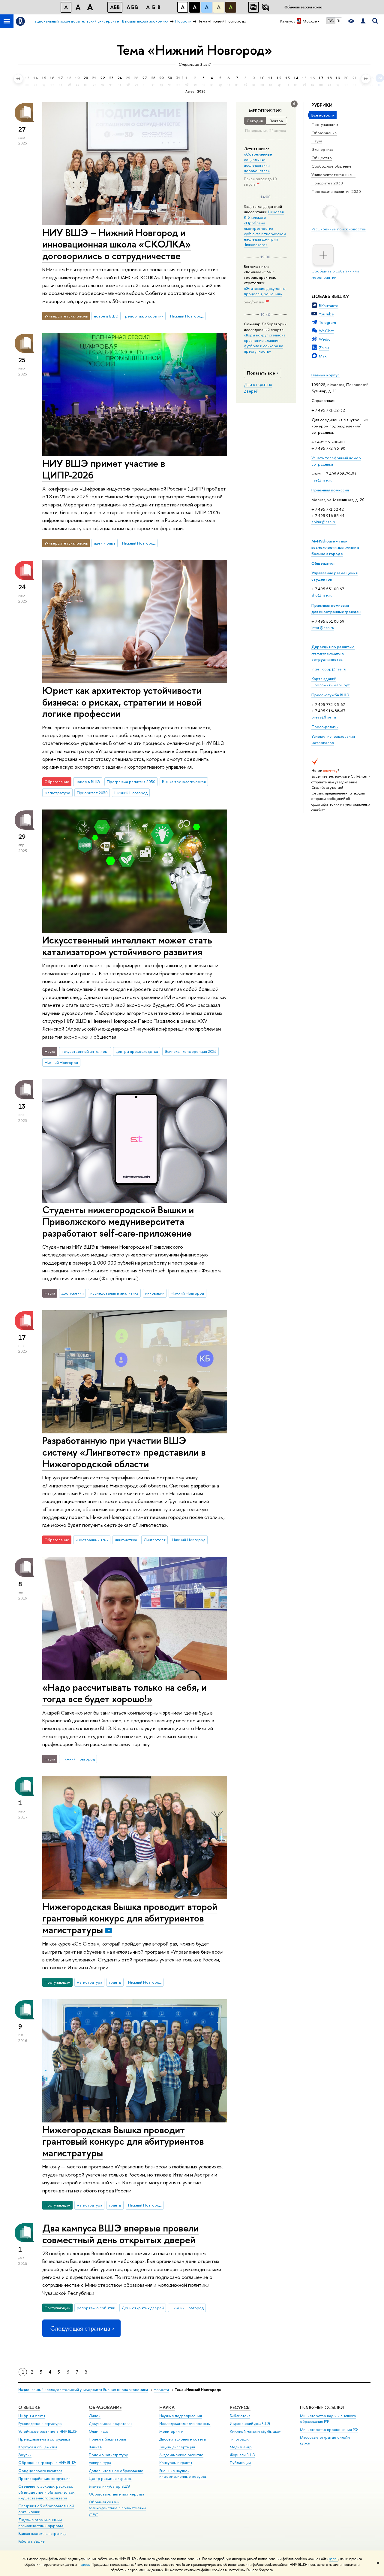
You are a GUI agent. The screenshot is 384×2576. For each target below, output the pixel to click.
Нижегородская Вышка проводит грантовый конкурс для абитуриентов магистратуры (123, 2141)
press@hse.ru (324, 717)
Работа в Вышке (31, 2541)
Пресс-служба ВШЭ (330, 695)
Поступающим (325, 124)
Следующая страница (80, 2328)
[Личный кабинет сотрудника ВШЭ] (363, 21)
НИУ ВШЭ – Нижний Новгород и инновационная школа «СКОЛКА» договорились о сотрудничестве (117, 244)
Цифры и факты (32, 2416)
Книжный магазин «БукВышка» (255, 2431)
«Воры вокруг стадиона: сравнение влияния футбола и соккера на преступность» (265, 343)
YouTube (326, 314)
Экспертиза (322, 149)
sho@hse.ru (322, 595)
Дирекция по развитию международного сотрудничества (333, 653)
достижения (73, 1293)
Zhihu (324, 348)
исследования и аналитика (114, 1293)
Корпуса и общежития (38, 2447)
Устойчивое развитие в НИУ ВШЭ (48, 2431)
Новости (161, 2390)
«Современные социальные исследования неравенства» (258, 162)
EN (339, 21)
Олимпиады (99, 2431)
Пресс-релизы (325, 727)
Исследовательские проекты (185, 2424)
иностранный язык (92, 1540)
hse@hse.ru (322, 480)
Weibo (325, 339)
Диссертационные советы (183, 2439)
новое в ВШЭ (106, 316)
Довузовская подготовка (111, 2424)
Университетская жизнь (333, 175)
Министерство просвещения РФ (329, 2430)
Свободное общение (331, 166)
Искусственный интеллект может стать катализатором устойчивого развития (127, 946)
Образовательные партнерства (116, 2494)
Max (323, 356)
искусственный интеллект (85, 1051)
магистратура (57, 793)
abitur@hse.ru (324, 522)
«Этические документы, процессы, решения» (265, 291)
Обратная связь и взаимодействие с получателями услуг (117, 2508)
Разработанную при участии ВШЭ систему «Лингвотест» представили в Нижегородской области (124, 1452)
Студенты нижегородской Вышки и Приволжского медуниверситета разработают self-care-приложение (118, 1221)
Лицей (95, 2416)
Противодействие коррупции (44, 2479)
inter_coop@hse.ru (329, 669)
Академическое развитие (181, 2455)
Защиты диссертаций (177, 2447)
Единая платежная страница (42, 2533)
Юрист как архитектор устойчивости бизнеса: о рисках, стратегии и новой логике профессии (122, 702)
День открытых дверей (143, 2308)
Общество (322, 158)
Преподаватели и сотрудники (44, 2439)
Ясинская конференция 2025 (191, 1051)
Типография (240, 2439)
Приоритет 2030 (327, 183)
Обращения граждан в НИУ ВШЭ (47, 2463)
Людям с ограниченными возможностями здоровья (41, 2523)
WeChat (326, 331)
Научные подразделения (181, 2416)
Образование (324, 133)
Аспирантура (100, 2463)
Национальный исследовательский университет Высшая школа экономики (83, 2390)
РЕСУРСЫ (240, 2407)
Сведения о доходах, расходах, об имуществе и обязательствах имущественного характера (46, 2492)
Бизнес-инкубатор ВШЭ (109, 2486)
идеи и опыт (105, 543)
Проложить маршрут (331, 685)
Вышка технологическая (184, 782)
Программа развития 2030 (336, 191)
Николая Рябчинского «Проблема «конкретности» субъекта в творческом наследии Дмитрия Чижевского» (265, 228)
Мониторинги (171, 2431)
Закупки (25, 2455)
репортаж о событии (144, 316)
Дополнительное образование (116, 2471)
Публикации (240, 2463)
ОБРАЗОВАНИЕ (105, 2407)
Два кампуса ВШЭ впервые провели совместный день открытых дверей (120, 2234)
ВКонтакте (329, 305)
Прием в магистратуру (108, 2455)
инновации (155, 1293)
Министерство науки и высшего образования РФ (328, 2419)
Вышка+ (95, 2447)
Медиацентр (241, 2447)
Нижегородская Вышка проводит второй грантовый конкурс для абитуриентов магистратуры (130, 1918)
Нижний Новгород (187, 316)
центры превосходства (137, 1051)
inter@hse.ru (323, 627)
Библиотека (240, 2416)
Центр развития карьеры (111, 2479)
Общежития (323, 563)
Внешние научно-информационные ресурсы (183, 2474)
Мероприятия (265, 111)
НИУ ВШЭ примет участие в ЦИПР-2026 (104, 469)
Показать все (261, 373)
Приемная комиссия (330, 490)
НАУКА (167, 2407)
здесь (334, 2559)
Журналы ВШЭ (243, 2455)
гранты (115, 1982)
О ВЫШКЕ (29, 2407)
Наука (317, 141)
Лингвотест (155, 1540)
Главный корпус (325, 375)
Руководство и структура (40, 2424)
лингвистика (126, 1540)
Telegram (327, 322)
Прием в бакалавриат (108, 2439)
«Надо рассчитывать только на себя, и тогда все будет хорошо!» (124, 1693)
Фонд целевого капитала (40, 2471)
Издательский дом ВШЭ (250, 2424)
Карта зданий (324, 679)
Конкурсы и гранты (176, 2463)
